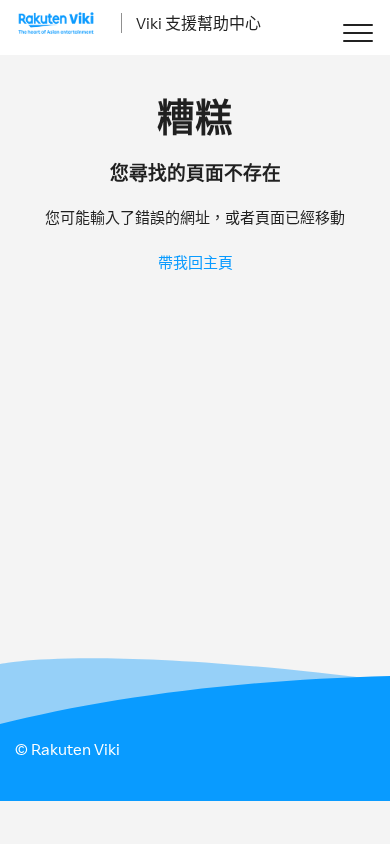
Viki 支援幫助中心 (198, 23)
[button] (357, 32)
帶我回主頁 (195, 262)
